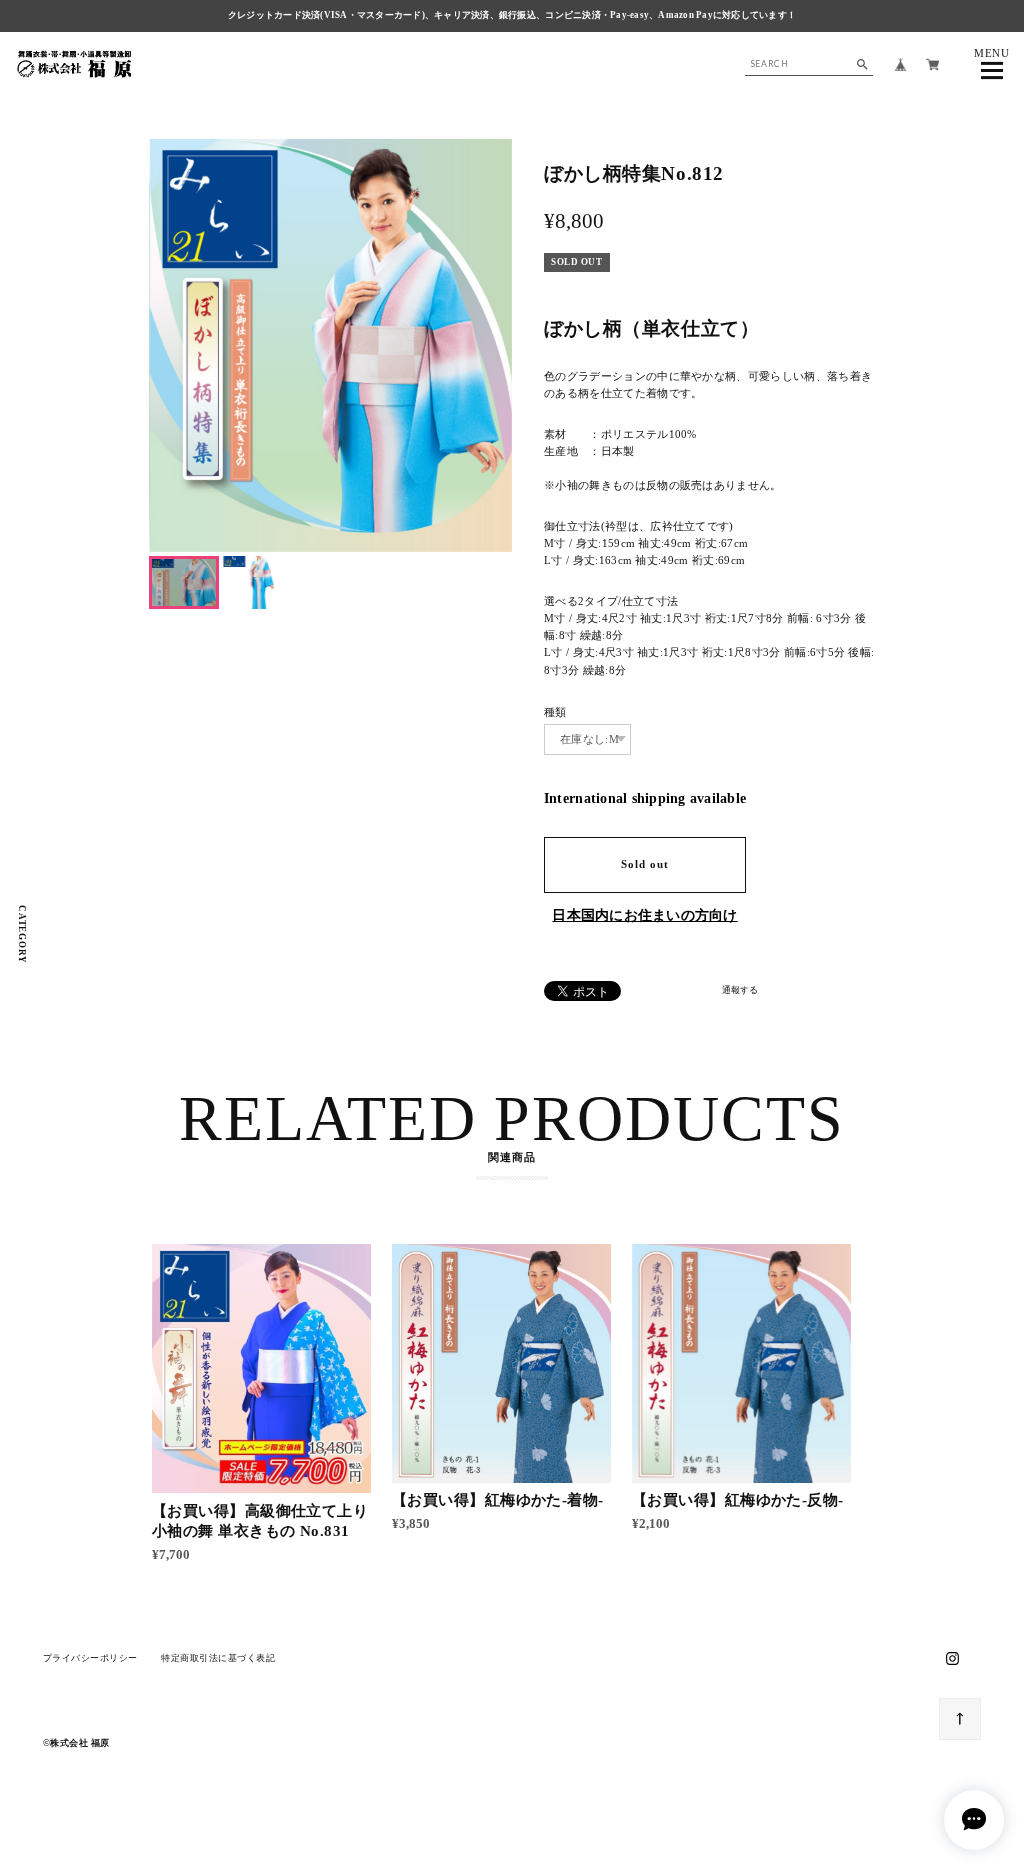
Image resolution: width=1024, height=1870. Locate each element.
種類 (555, 712)
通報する (740, 990)
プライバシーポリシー (90, 1658)
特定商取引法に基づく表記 (218, 1658)
